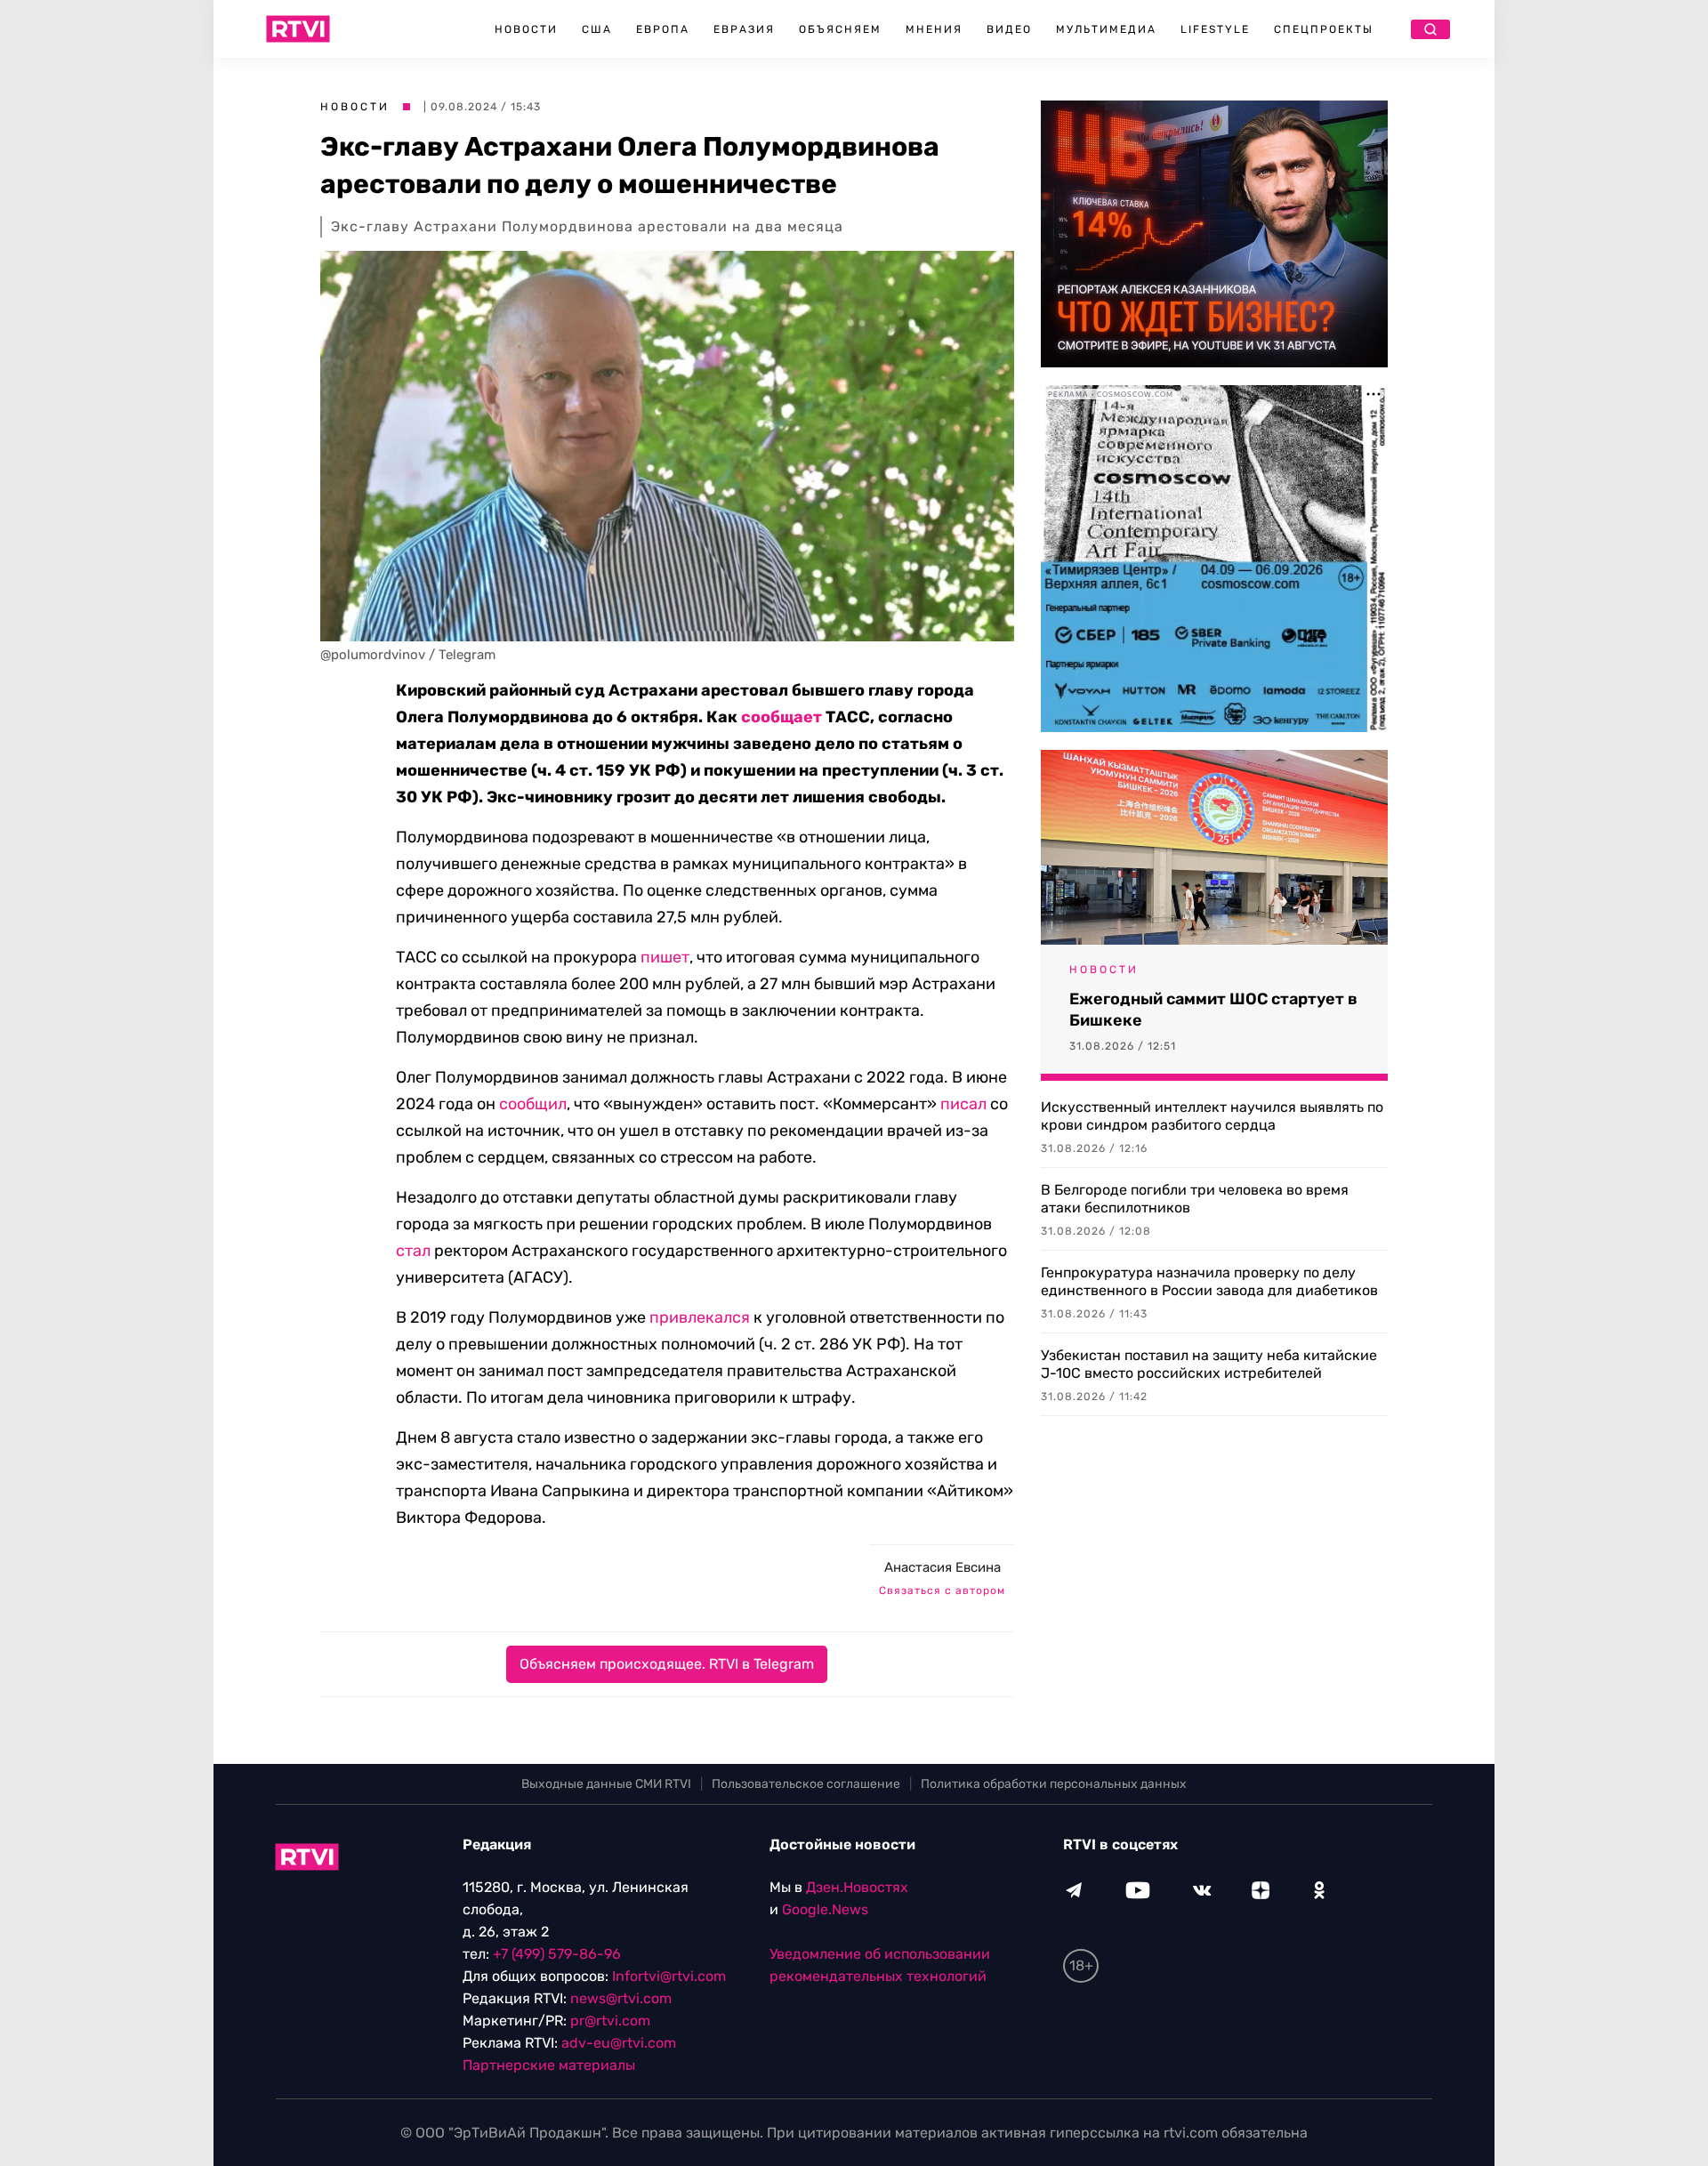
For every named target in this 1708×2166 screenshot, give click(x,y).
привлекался (700, 1317)
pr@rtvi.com (610, 2021)
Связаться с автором (942, 1590)
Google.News (825, 1909)
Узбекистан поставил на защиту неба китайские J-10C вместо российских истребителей (1209, 1364)
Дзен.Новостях (857, 1887)
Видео (1009, 29)
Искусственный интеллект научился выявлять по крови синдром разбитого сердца (1212, 1116)
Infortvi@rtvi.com (669, 1976)
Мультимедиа (1106, 29)
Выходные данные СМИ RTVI (606, 1784)
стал (413, 1251)
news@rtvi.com (621, 1998)
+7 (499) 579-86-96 (557, 1954)
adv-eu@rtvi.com (619, 2043)
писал (963, 1104)
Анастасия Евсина (943, 1567)
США (597, 29)
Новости (526, 29)
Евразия (744, 29)
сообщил (533, 1104)
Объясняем (840, 29)
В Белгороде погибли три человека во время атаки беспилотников (1195, 1199)
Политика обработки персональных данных (1054, 1784)
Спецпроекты (1324, 29)
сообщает (781, 717)
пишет (665, 957)
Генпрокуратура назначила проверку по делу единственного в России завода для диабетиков (1209, 1281)
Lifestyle (1215, 29)
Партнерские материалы (549, 2065)
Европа (663, 29)
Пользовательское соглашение (806, 1784)
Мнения (934, 29)
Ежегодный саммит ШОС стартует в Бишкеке (1213, 1010)
